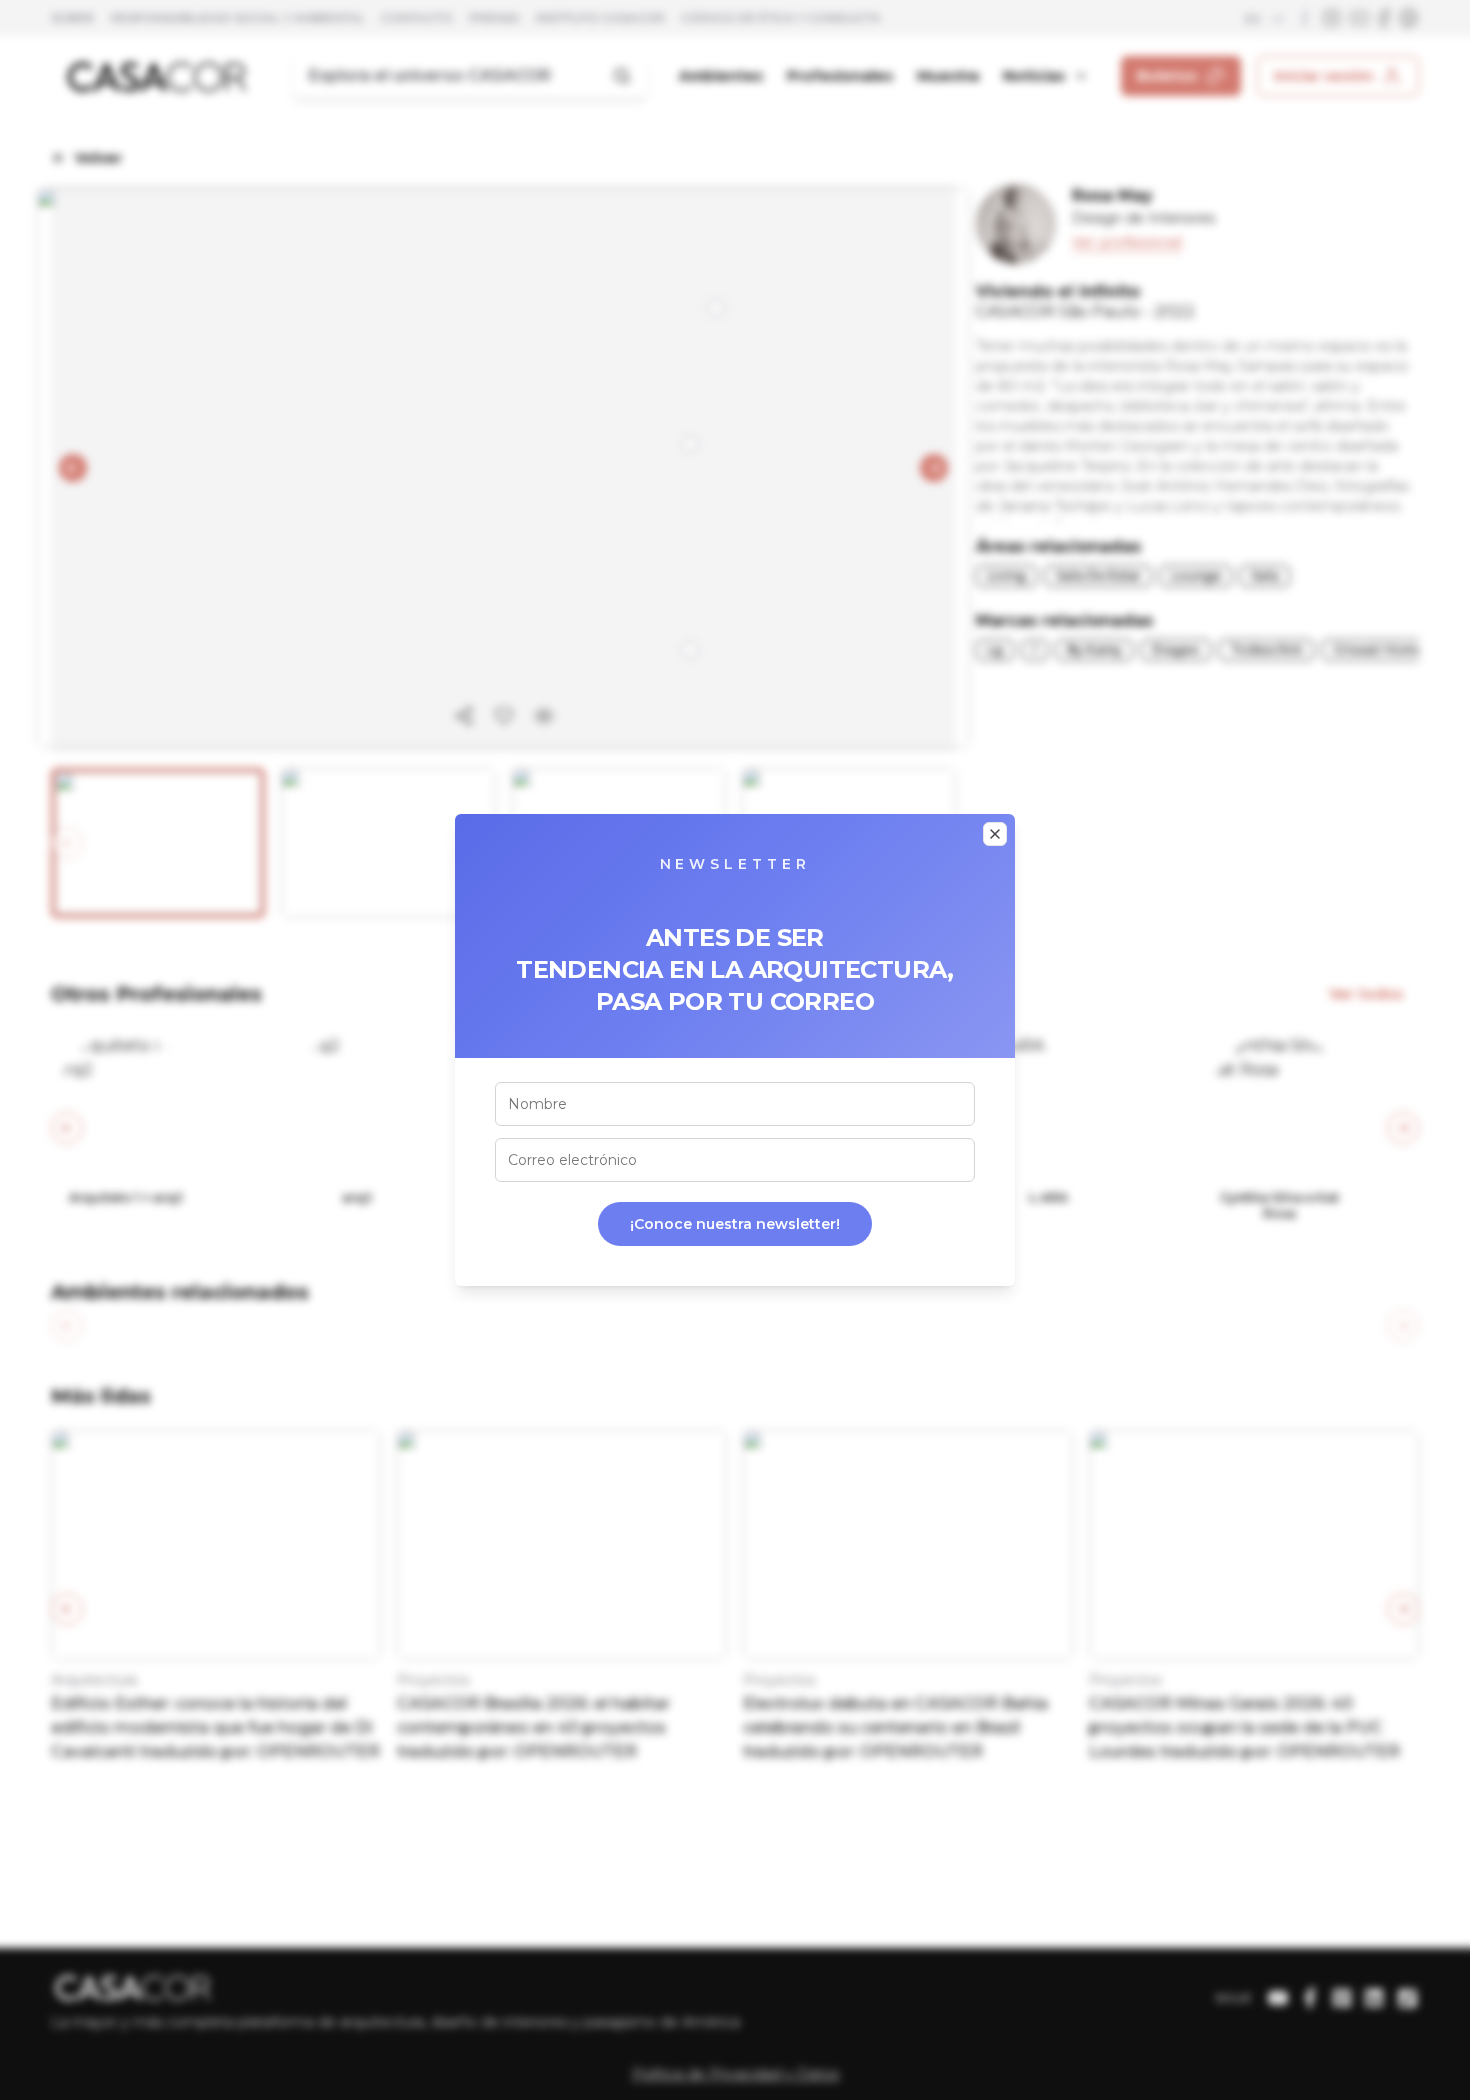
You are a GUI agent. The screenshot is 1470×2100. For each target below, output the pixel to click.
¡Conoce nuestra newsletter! (735, 1224)
